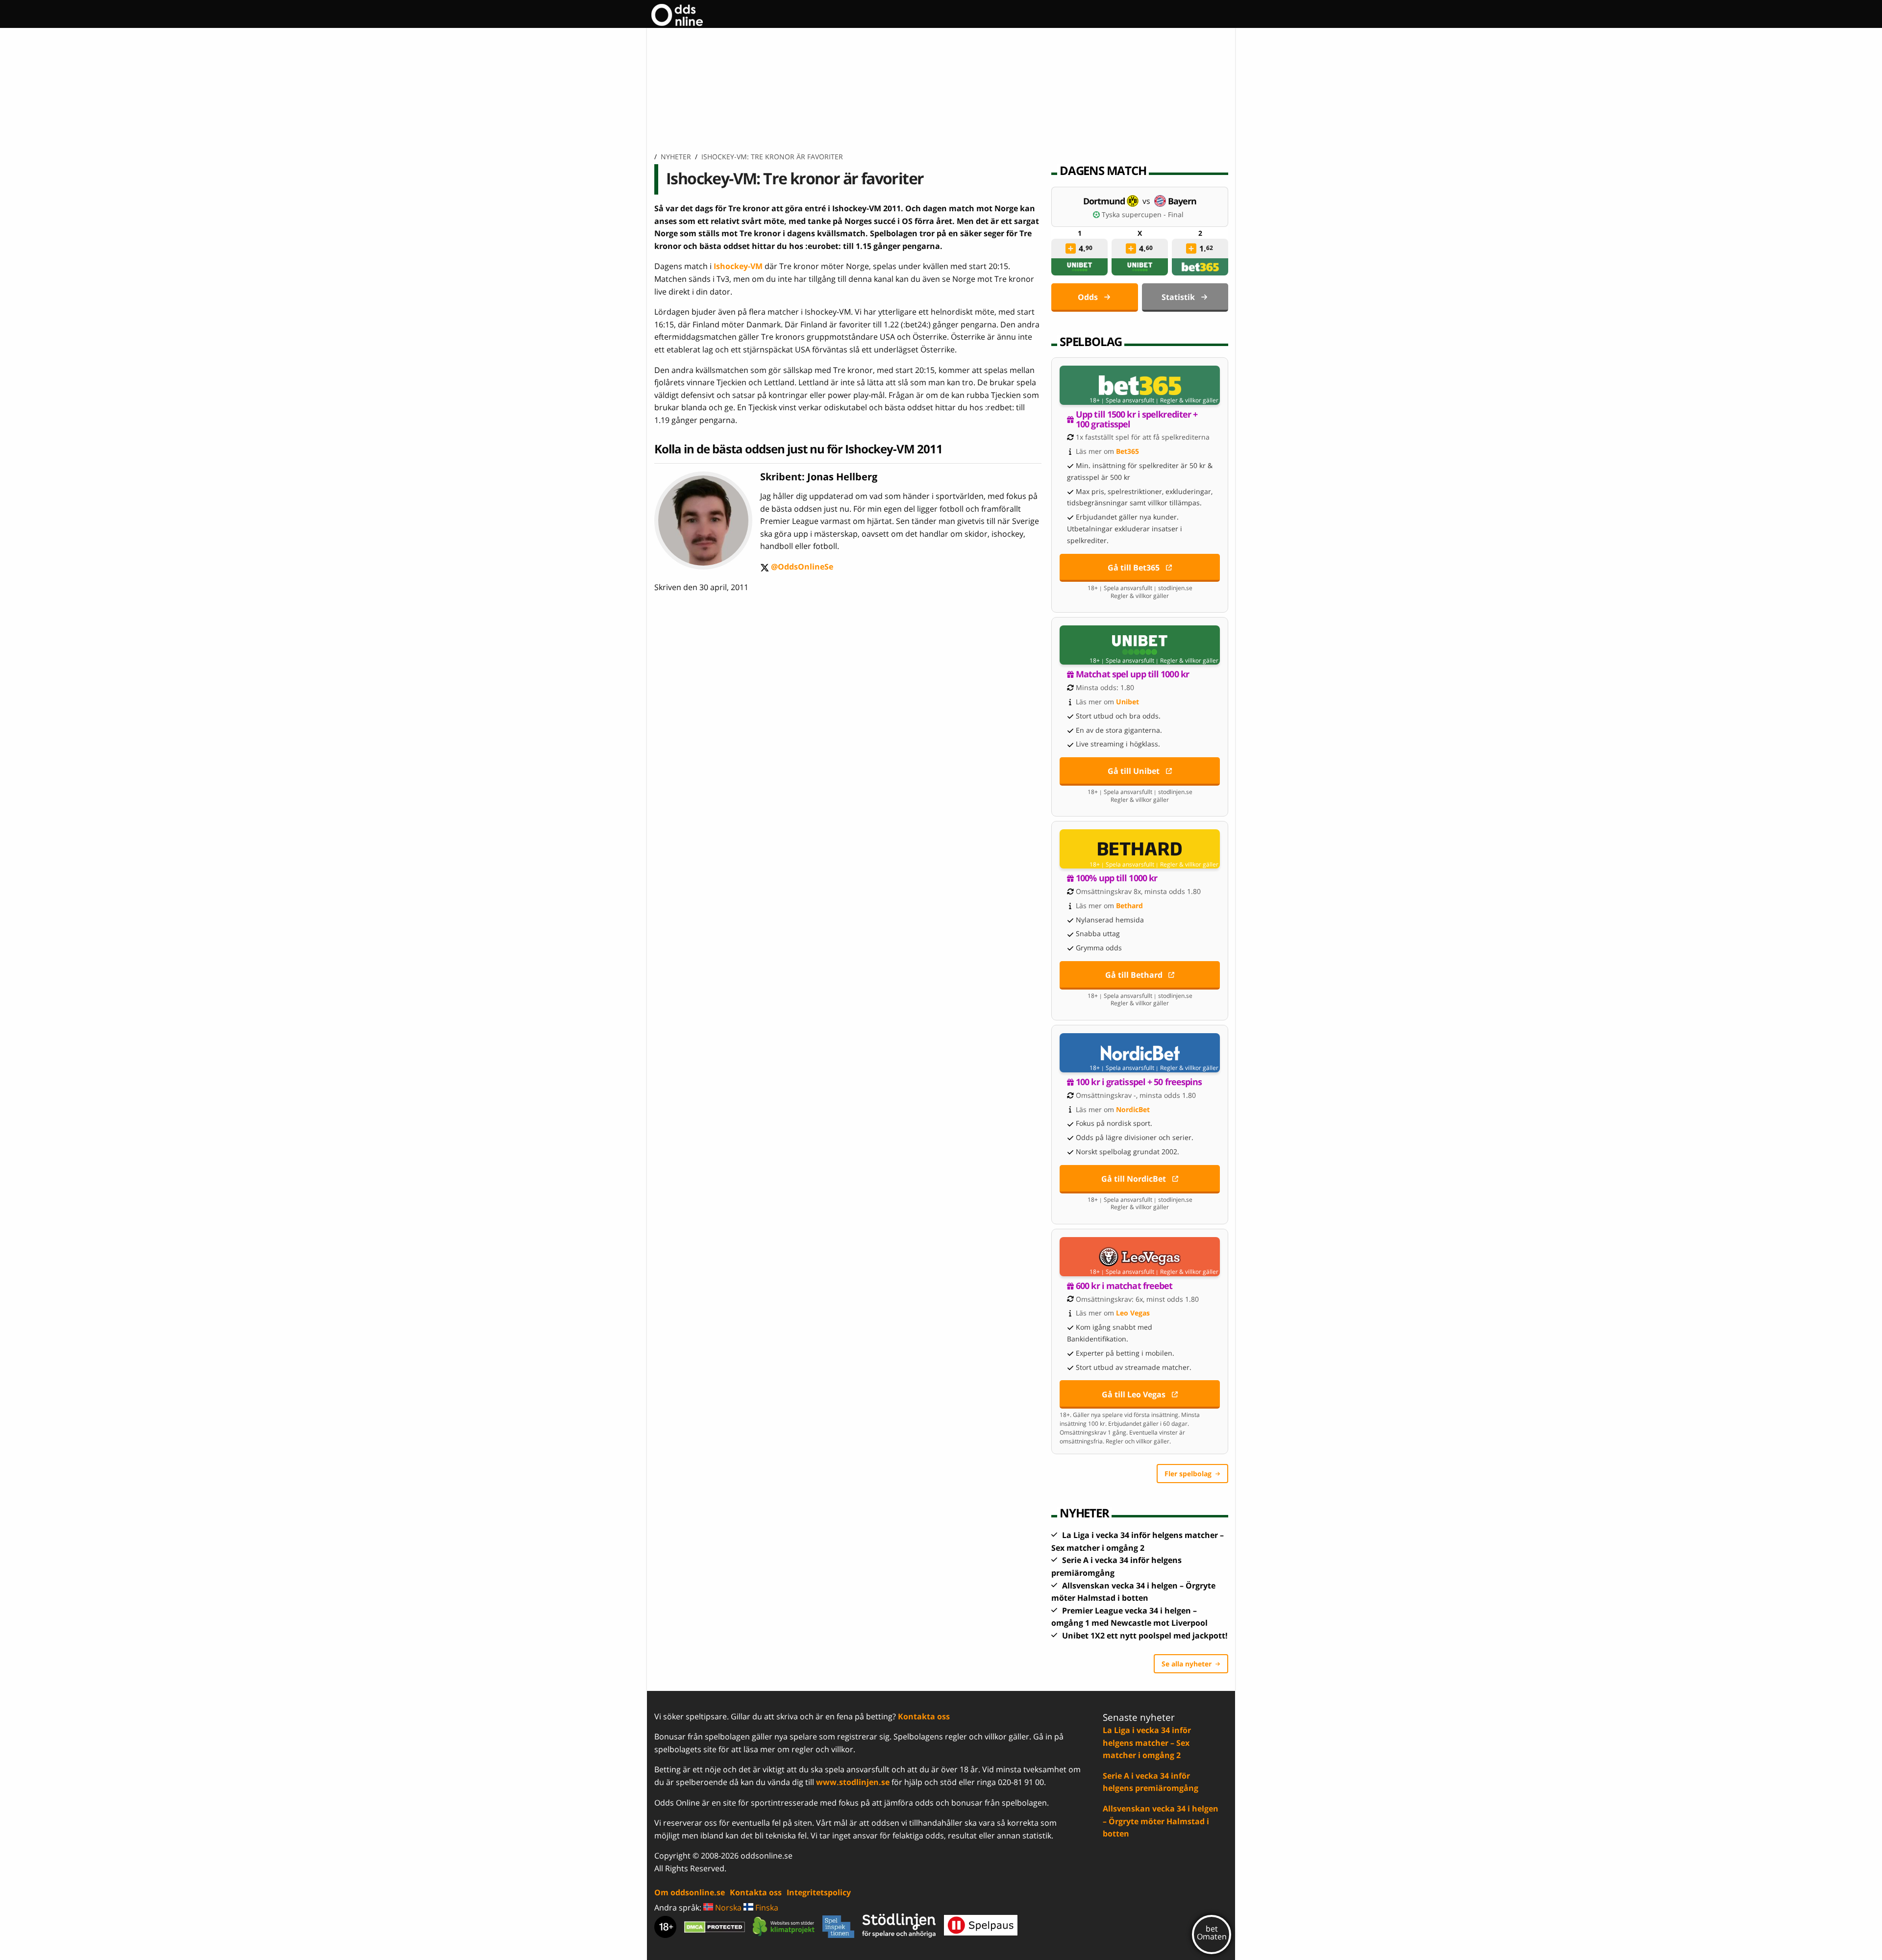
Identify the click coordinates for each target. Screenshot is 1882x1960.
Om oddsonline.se (690, 1892)
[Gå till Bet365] (1140, 385)
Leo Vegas (1133, 1313)
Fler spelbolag (1188, 1474)
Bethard (1129, 906)
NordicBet (1133, 1109)
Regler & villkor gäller (1189, 400)
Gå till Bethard (1134, 975)
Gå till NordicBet (1134, 1179)
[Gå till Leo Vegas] (1140, 1257)
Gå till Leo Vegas (1134, 1394)
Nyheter (676, 157)
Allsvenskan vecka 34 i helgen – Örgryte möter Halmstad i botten (1161, 1821)
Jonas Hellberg (842, 477)
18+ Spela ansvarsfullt (1122, 400)
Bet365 (1127, 451)
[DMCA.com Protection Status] (715, 1927)
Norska (727, 1908)
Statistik (1178, 297)
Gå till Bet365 (1134, 568)
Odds (1088, 297)
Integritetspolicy (819, 1892)
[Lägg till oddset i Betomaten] (1071, 248)
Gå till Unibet (1134, 771)
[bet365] (1200, 267)
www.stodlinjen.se (853, 1782)
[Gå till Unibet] (1140, 645)
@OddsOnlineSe (797, 567)
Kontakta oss (924, 1716)
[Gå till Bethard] (1140, 849)
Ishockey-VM (738, 266)
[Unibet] (1080, 267)
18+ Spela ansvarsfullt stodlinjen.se (1140, 588)
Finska (766, 1908)
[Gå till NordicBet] (1140, 1053)
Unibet (1127, 702)
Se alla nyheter (1187, 1664)
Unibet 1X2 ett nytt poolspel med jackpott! (1145, 1636)
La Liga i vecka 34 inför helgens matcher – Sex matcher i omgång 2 (1147, 1743)
